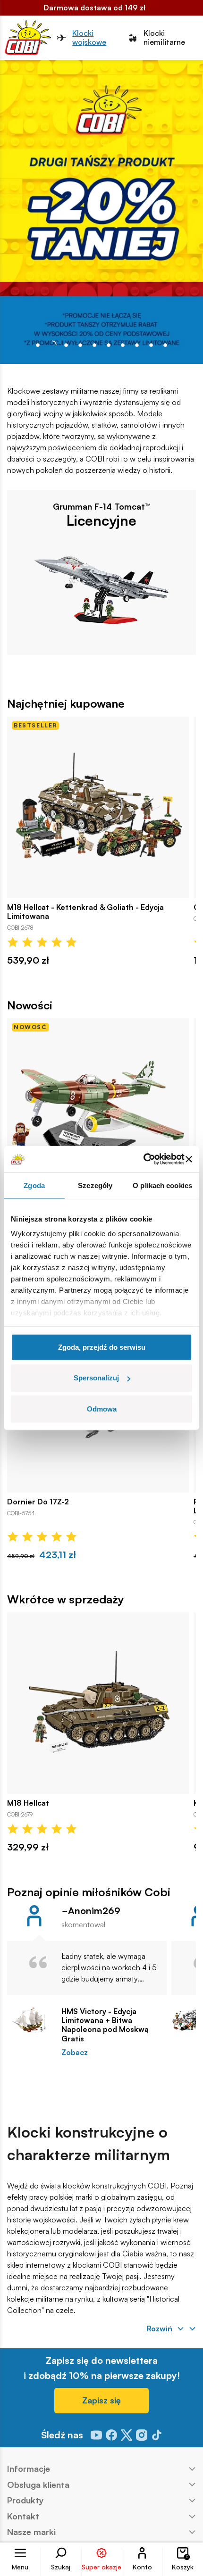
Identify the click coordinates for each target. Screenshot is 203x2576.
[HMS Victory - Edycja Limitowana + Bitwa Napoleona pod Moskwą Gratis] (30, 2020)
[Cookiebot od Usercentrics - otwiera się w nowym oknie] (143, 1159)
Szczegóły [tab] (95, 1185)
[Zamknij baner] (189, 1159)
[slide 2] (66, 345)
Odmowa (102, 1408)
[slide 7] (137, 345)
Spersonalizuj (96, 1378)
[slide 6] (123, 345)
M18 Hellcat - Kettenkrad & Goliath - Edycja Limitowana (85, 912)
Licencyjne (101, 520)
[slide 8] (151, 345)
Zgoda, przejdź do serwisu (102, 1347)
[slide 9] (165, 345)
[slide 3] (80, 345)
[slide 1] (52, 345)
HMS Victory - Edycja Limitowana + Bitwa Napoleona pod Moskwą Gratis (105, 2025)
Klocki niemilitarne (164, 38)
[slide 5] (109, 345)
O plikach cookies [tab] (162, 1185)
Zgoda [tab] (34, 1185)
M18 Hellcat (28, 1803)
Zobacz (75, 2052)
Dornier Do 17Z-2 (38, 1502)
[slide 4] (94, 345)
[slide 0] (38, 345)
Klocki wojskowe (89, 38)
